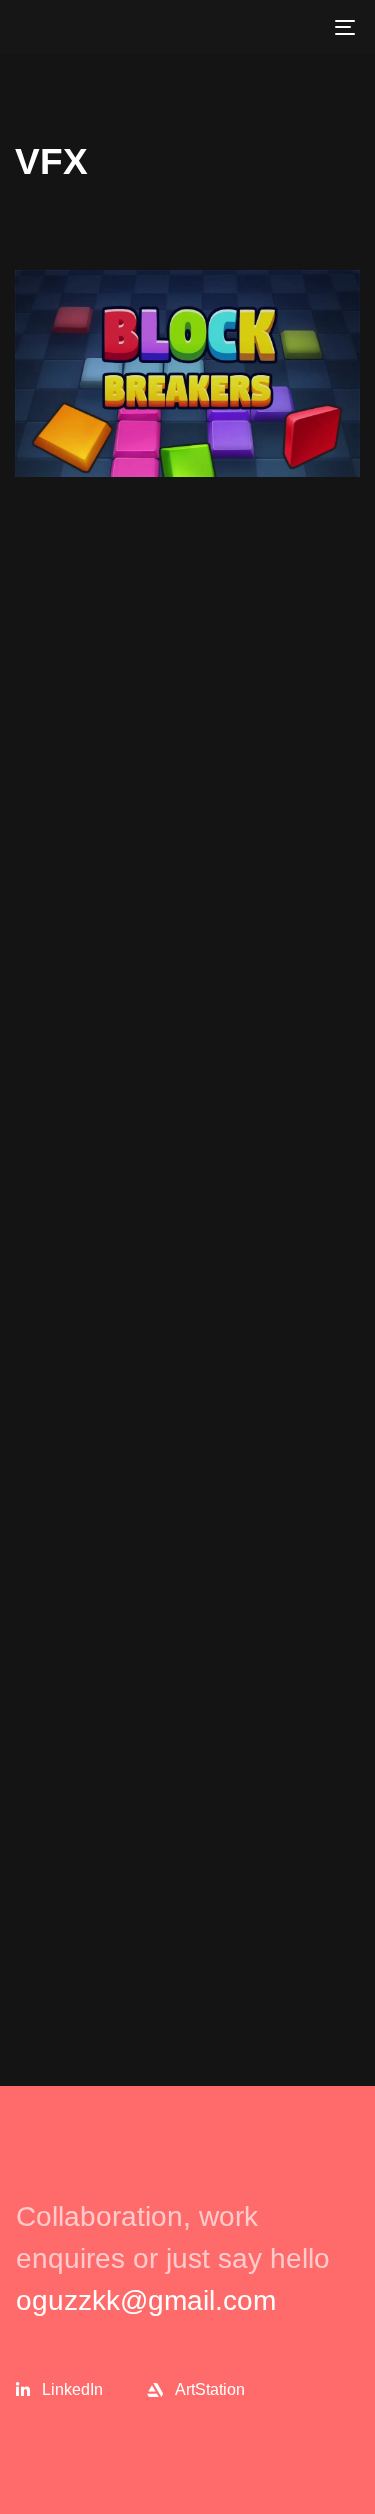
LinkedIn (72, 2389)
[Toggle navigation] (299, 27)
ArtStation (210, 2389)
